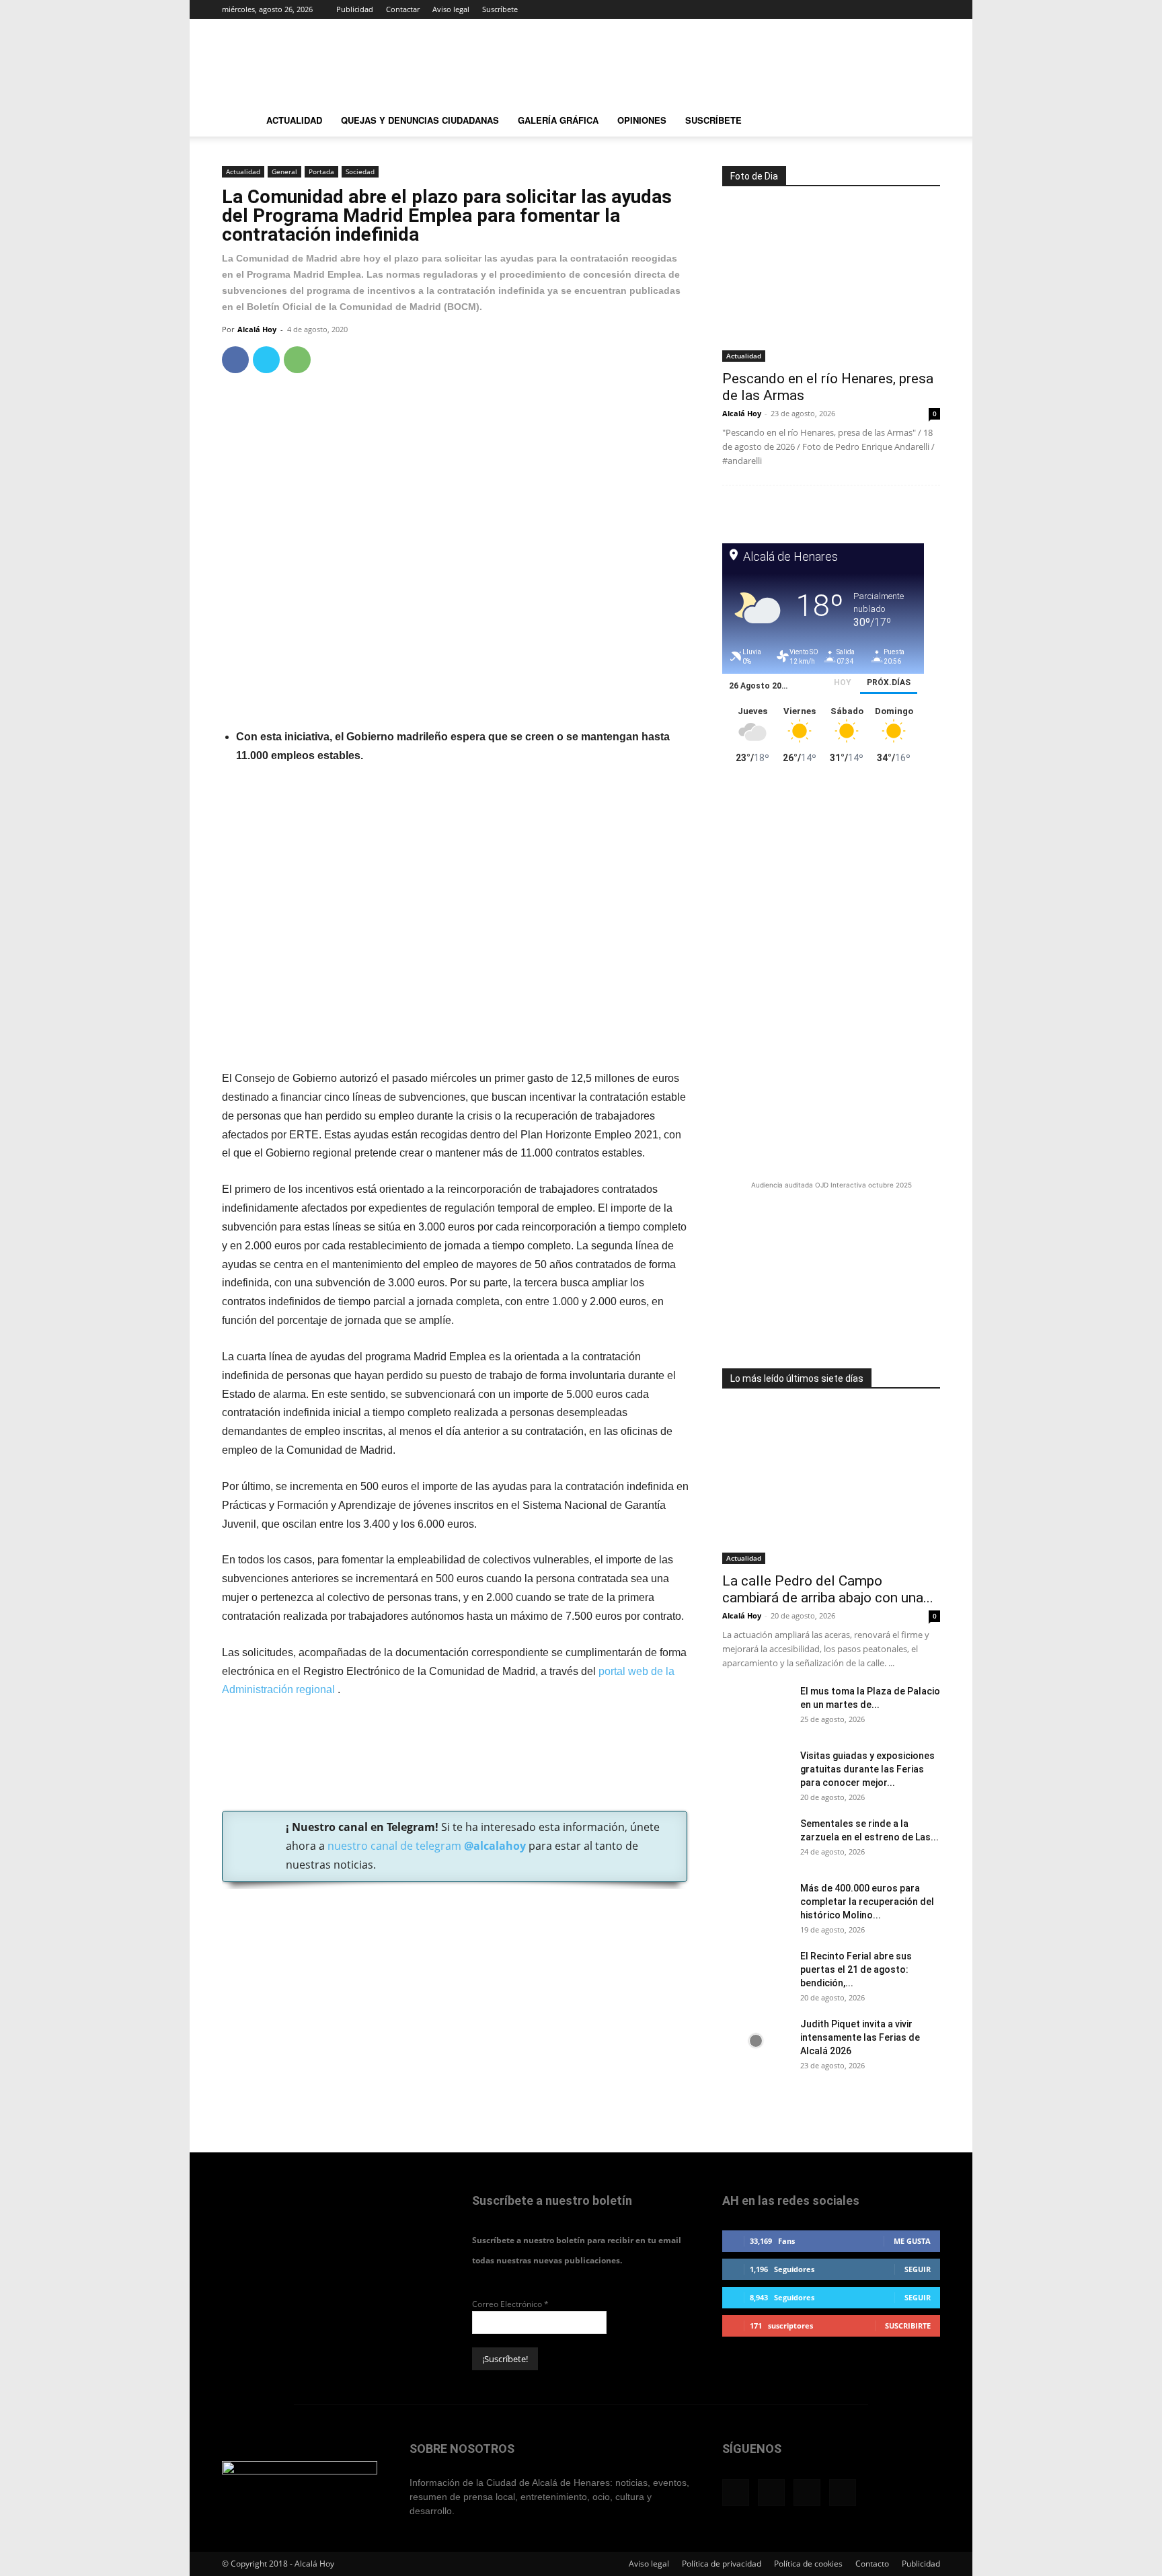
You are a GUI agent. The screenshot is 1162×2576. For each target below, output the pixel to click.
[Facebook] (863, 9)
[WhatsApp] (297, 360)
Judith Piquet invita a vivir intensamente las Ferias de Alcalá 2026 (860, 2037)
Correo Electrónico (510, 2304)
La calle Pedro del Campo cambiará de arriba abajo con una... (828, 1589)
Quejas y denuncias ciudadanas (420, 120)
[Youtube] (930, 9)
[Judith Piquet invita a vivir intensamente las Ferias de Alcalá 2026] (756, 2041)
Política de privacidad (722, 2564)
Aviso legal (451, 9)
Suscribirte (908, 2326)
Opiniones (642, 120)
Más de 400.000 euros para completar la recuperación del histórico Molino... (867, 1902)
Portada (321, 171)
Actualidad (294, 120)
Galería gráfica (558, 120)
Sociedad (360, 171)
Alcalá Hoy (257, 329)
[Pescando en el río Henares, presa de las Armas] (831, 283)
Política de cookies (808, 2564)
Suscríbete (500, 9)
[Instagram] (886, 9)
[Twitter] (908, 9)
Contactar (403, 9)
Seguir (918, 2269)
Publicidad (355, 9)
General (284, 171)
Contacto (872, 2564)
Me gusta (912, 2241)
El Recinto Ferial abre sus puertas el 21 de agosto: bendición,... (856, 1969)
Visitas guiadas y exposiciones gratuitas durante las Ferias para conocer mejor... (867, 1769)
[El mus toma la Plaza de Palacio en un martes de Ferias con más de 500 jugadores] (756, 1708)
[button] (924, 122)
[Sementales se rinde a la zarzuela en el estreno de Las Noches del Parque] (756, 1840)
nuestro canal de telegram (425, 1846)
